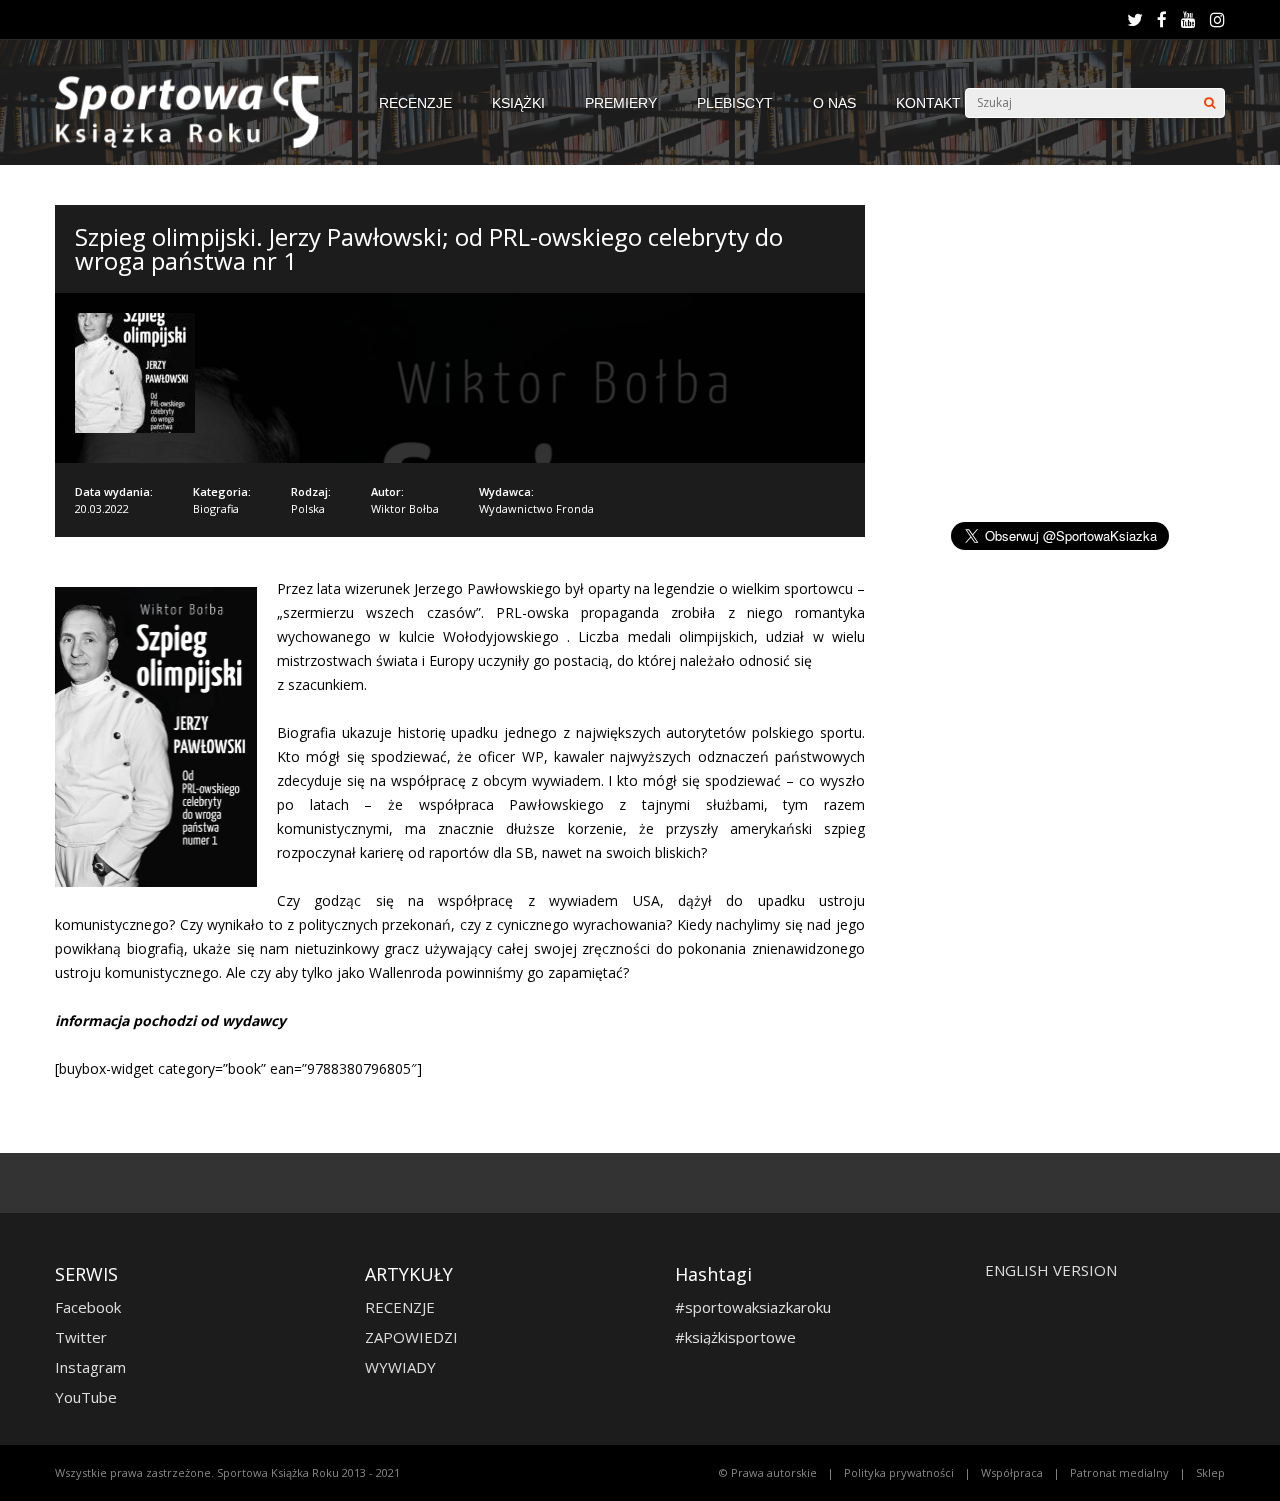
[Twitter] (1135, 20)
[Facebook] (1162, 20)
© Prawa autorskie (768, 1472)
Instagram (90, 1367)
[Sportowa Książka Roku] (197, 143)
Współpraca (1012, 1472)
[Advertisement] (1063, 345)
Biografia (216, 508)
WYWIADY (400, 1367)
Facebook (88, 1307)
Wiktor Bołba (405, 508)
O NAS (834, 103)
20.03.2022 (102, 508)
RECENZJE (415, 103)
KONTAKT (928, 103)
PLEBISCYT (735, 103)
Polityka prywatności (899, 1472)
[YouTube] (1188, 20)
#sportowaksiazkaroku (753, 1307)
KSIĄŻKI (518, 103)
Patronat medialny (1119, 1472)
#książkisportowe (735, 1337)
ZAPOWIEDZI (411, 1337)
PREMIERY (621, 103)
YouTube (86, 1397)
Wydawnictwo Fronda (536, 508)
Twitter (81, 1337)
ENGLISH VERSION (1051, 1270)
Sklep (1210, 1472)
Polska (308, 508)
